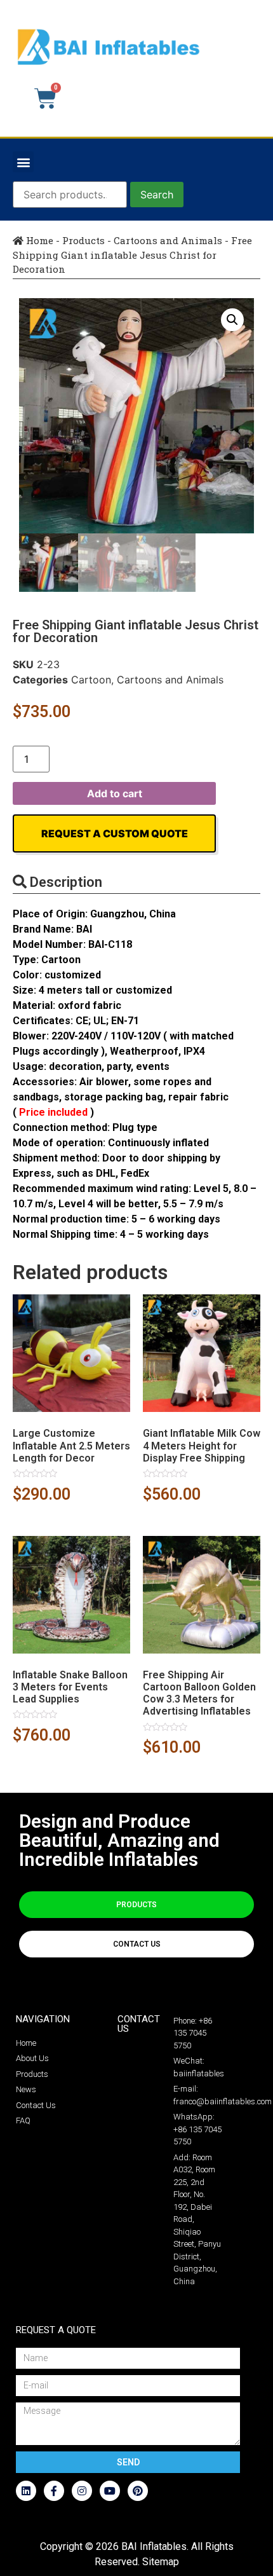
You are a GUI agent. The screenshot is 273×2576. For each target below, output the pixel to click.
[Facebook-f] (54, 2491)
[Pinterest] (138, 2491)
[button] (23, 162)
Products (83, 240)
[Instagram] (82, 2491)
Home (38, 240)
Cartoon (91, 680)
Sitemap (161, 2562)
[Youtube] (110, 2491)
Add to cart (115, 793)
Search (157, 195)
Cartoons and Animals (168, 240)
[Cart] (45, 99)
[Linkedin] (26, 2491)
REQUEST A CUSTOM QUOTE (115, 833)
